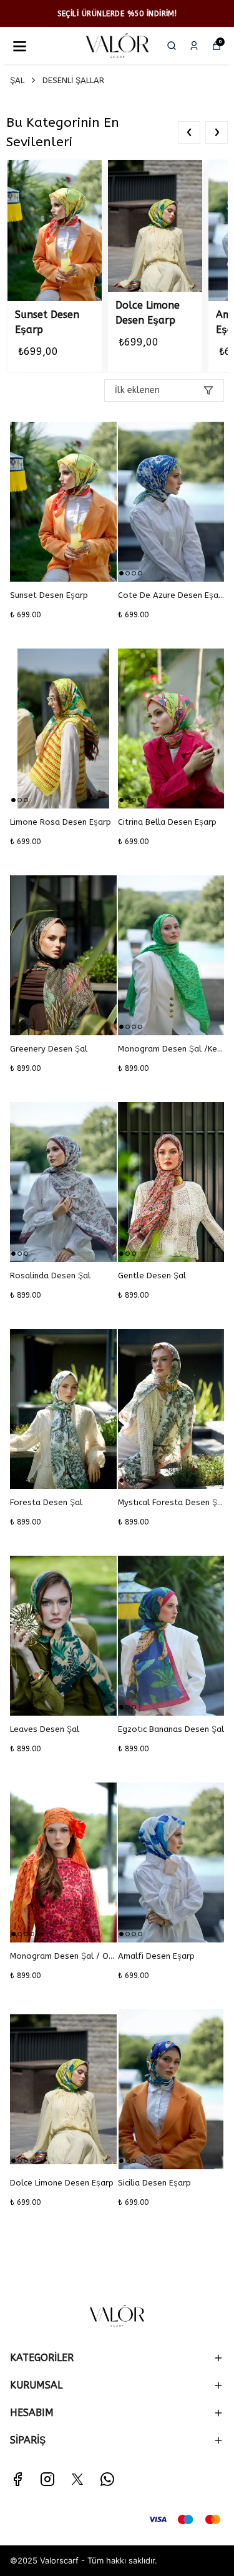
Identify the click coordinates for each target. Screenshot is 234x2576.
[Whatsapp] (107, 2479)
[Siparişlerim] (194, 46)
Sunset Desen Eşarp (47, 322)
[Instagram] (47, 2479)
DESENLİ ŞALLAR (73, 80)
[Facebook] (17, 2479)
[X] (77, 2479)
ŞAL (17, 80)
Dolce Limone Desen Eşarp (148, 313)
